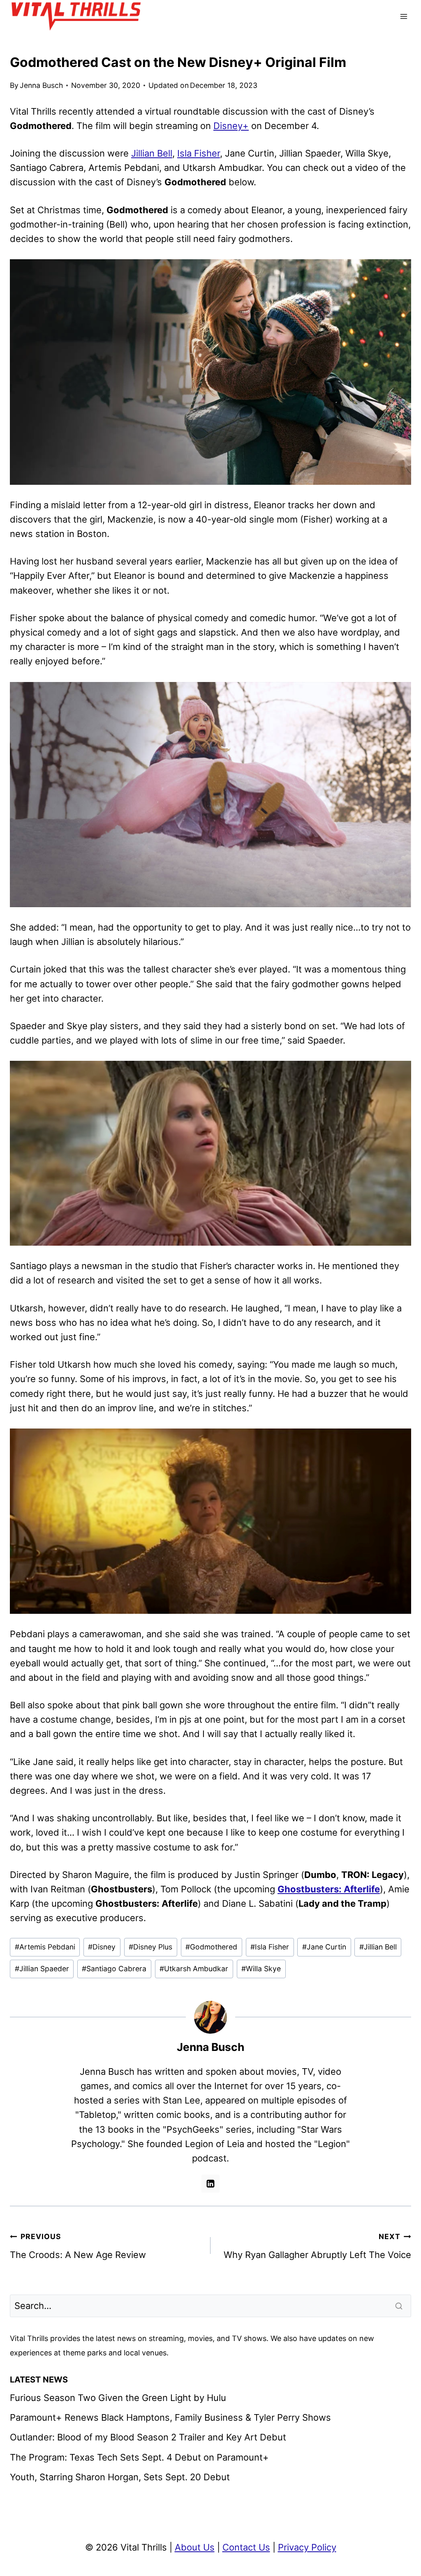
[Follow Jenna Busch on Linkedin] (210, 2184)
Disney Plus (150, 1947)
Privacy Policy (307, 2547)
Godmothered (211, 1947)
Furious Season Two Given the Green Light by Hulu (118, 2398)
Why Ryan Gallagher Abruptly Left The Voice (317, 2246)
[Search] (400, 2306)
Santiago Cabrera (114, 1969)
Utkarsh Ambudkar (194, 1969)
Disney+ (231, 126)
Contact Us (246, 2547)
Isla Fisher (199, 153)
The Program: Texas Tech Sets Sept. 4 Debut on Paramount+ (139, 2457)
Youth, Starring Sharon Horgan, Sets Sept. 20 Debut (120, 2477)
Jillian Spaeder (42, 1969)
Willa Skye (261, 1969)
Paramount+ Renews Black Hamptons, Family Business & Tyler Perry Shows (170, 2417)
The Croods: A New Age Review (78, 2246)
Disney (102, 1947)
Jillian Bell (152, 153)
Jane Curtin (324, 1947)
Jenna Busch (41, 85)
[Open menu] (404, 16)
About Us (195, 2547)
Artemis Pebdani (45, 1947)
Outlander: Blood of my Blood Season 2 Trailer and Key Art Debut (148, 2437)
